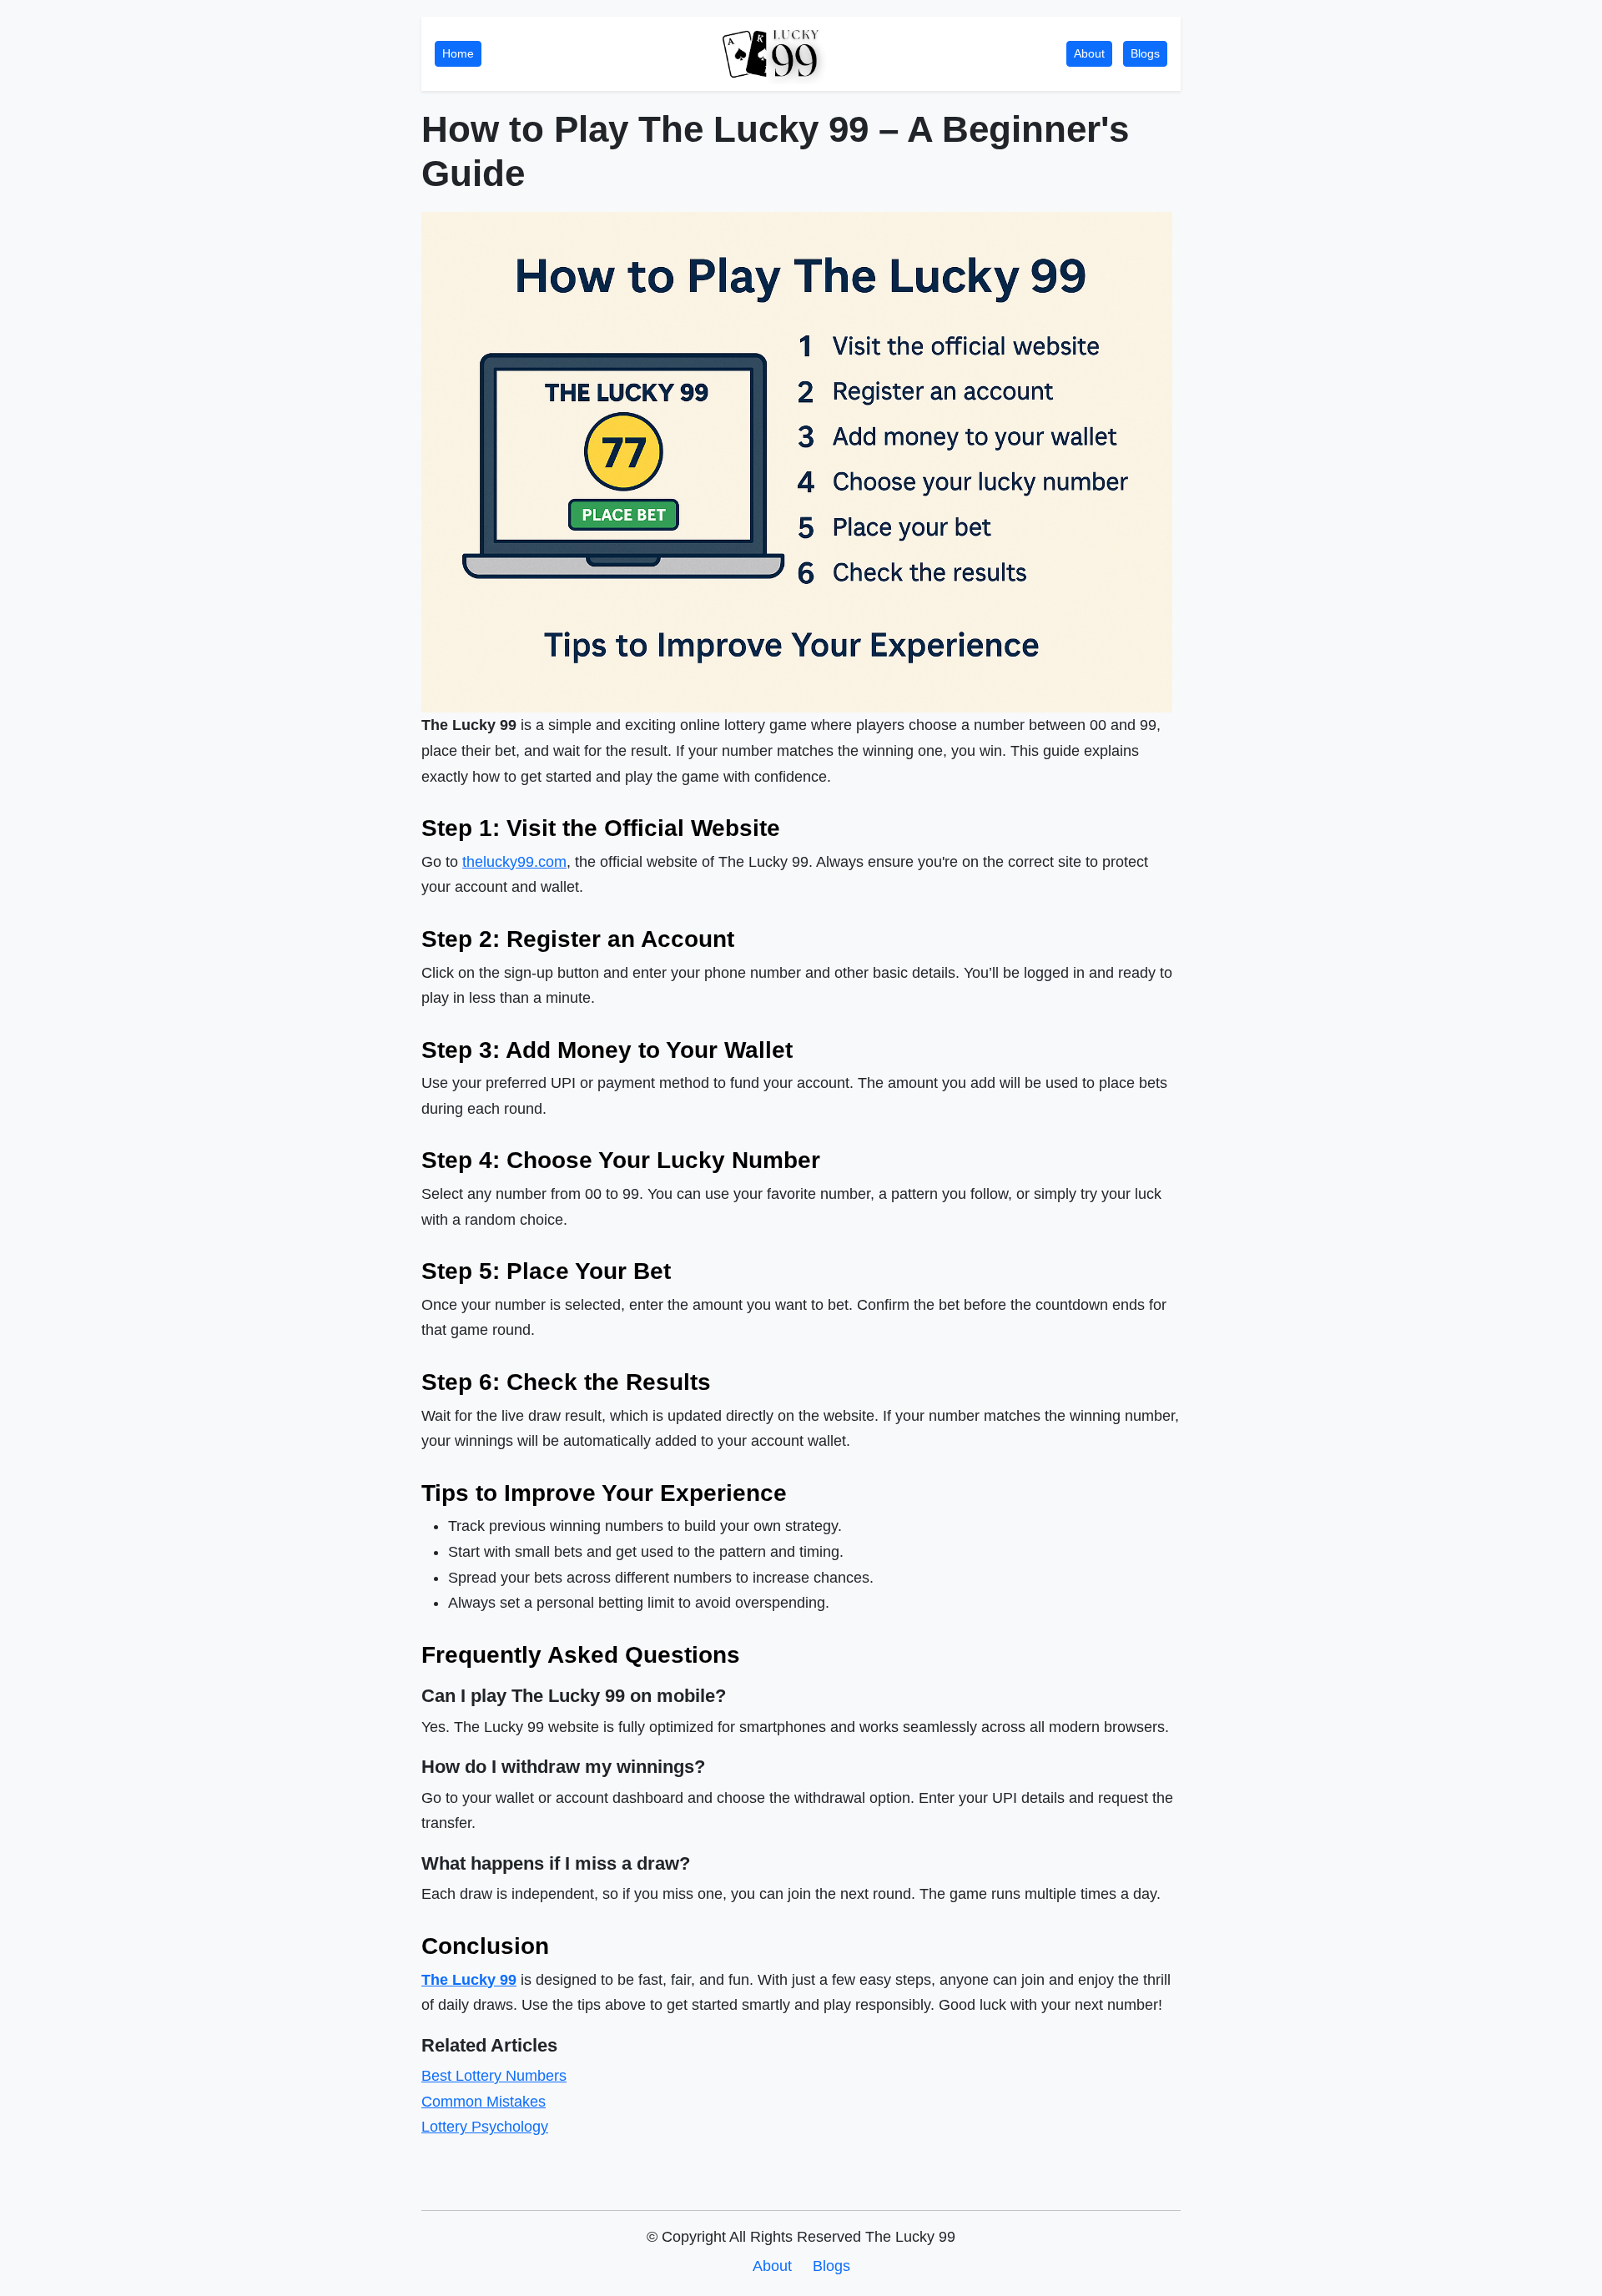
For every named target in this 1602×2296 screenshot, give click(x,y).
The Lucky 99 (469, 1980)
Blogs (1145, 53)
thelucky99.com (514, 862)
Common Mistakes (484, 2102)
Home (458, 53)
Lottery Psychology (485, 2127)
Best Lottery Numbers (494, 2076)
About (1089, 53)
